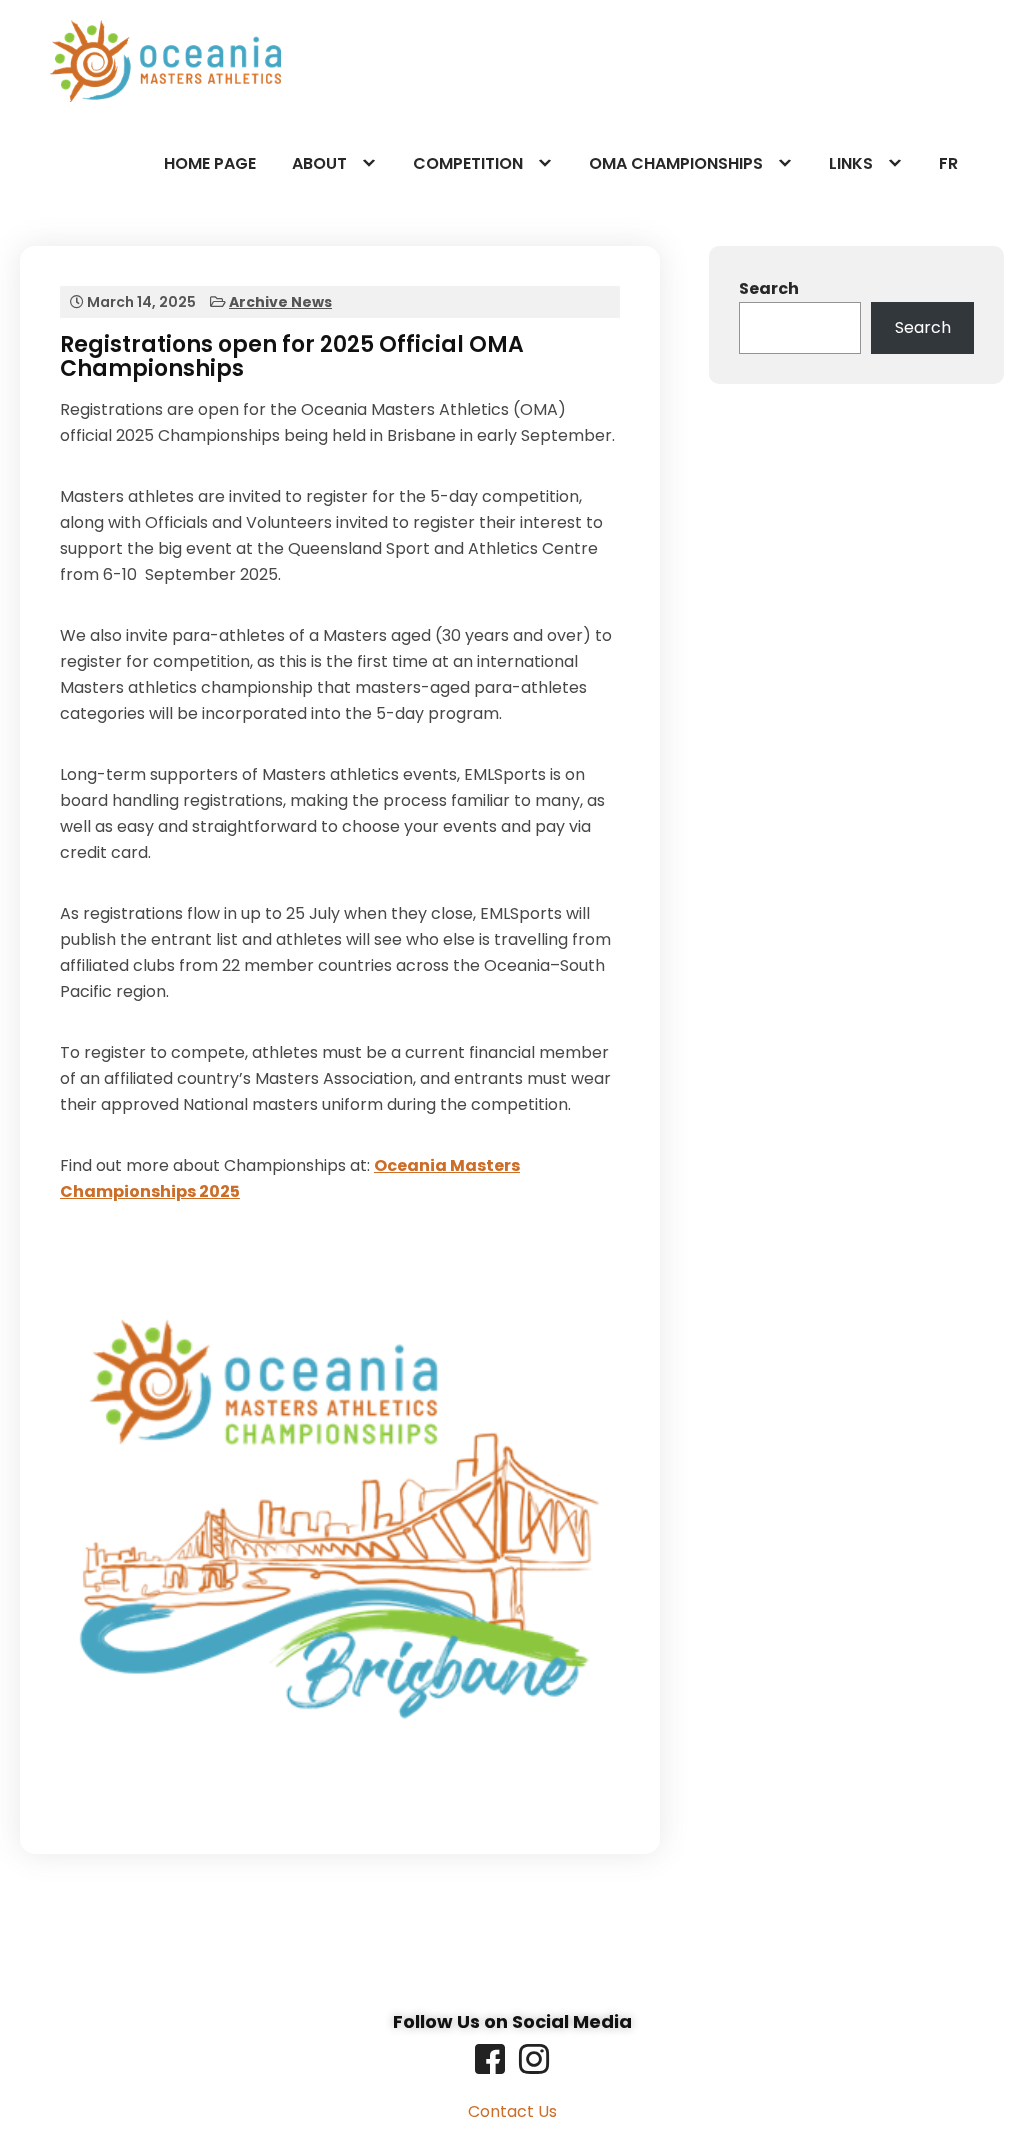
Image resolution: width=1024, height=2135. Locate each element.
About (319, 163)
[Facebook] (490, 2059)
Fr (948, 163)
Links (851, 163)
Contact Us (512, 2111)
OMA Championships (676, 163)
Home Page (210, 163)
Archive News (280, 302)
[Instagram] (534, 2059)
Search (769, 288)
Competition (468, 163)
